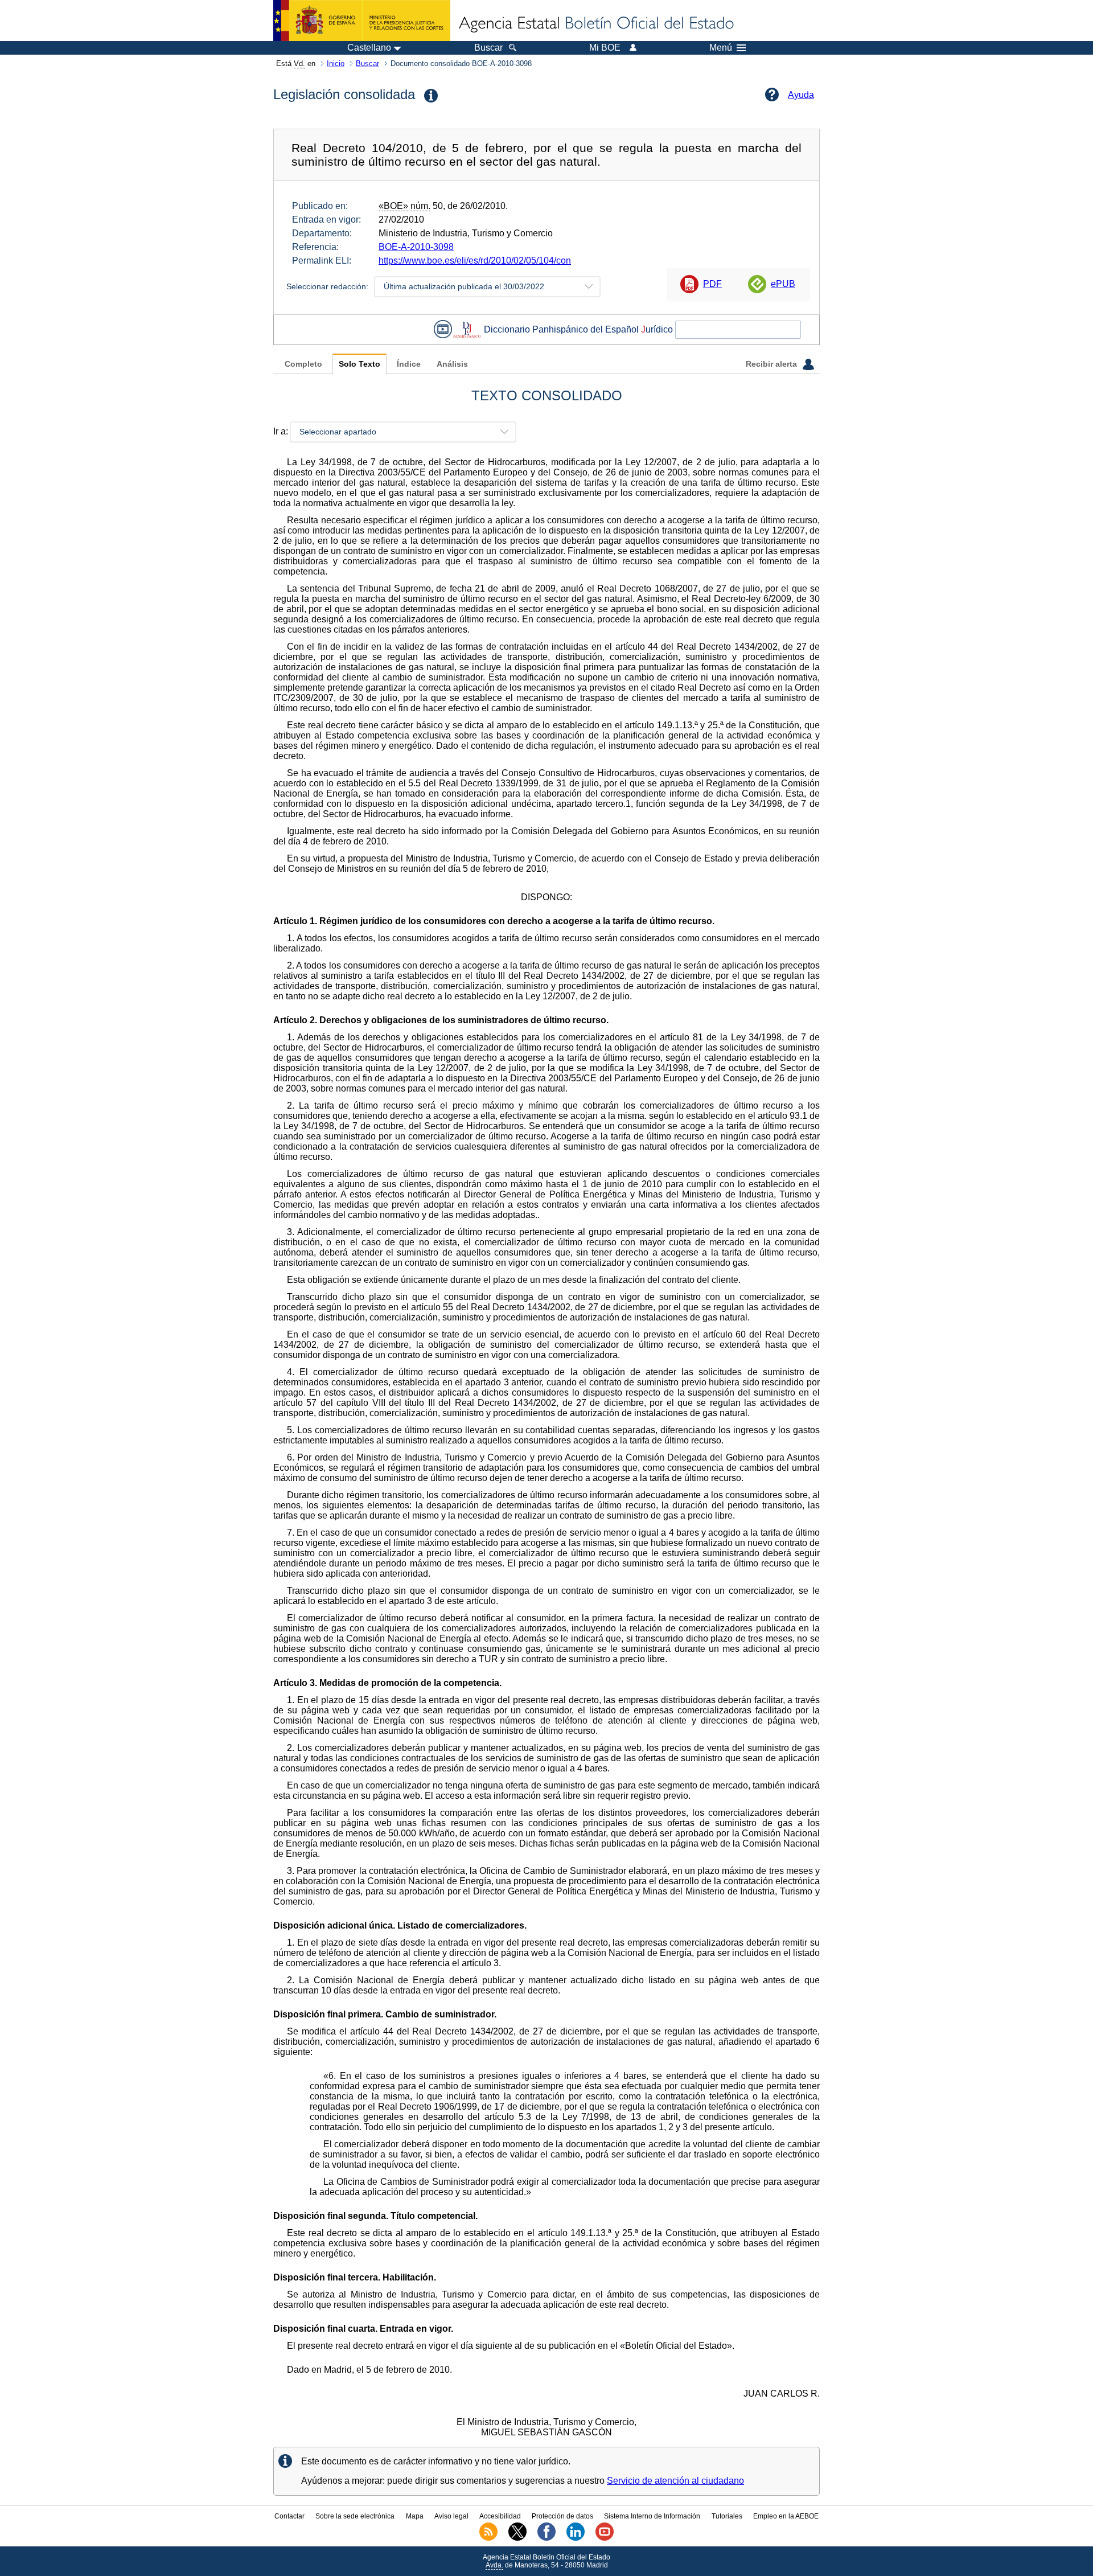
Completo (303, 364)
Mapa (415, 2516)
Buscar (367, 63)
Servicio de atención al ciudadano (675, 2481)
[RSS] (488, 2538)
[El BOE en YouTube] (605, 2538)
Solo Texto (359, 364)
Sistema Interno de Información (652, 2516)
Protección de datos (562, 2516)
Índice (409, 364)
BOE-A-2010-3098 (416, 247)
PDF (712, 284)
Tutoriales (727, 2516)
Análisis (452, 364)
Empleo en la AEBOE (786, 2516)
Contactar (289, 2516)
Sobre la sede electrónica (355, 2516)
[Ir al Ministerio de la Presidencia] (362, 20)
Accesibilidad (500, 2516)
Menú (721, 48)
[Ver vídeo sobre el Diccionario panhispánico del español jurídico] (443, 329)
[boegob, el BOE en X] (517, 2538)
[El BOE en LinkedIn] (576, 2538)
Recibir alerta (773, 364)
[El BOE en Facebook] (546, 2538)
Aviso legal (451, 2516)
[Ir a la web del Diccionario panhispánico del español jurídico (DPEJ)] (467, 329)
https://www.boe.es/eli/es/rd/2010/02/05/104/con (475, 261)
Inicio (336, 63)
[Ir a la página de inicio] (595, 24)
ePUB (783, 284)
